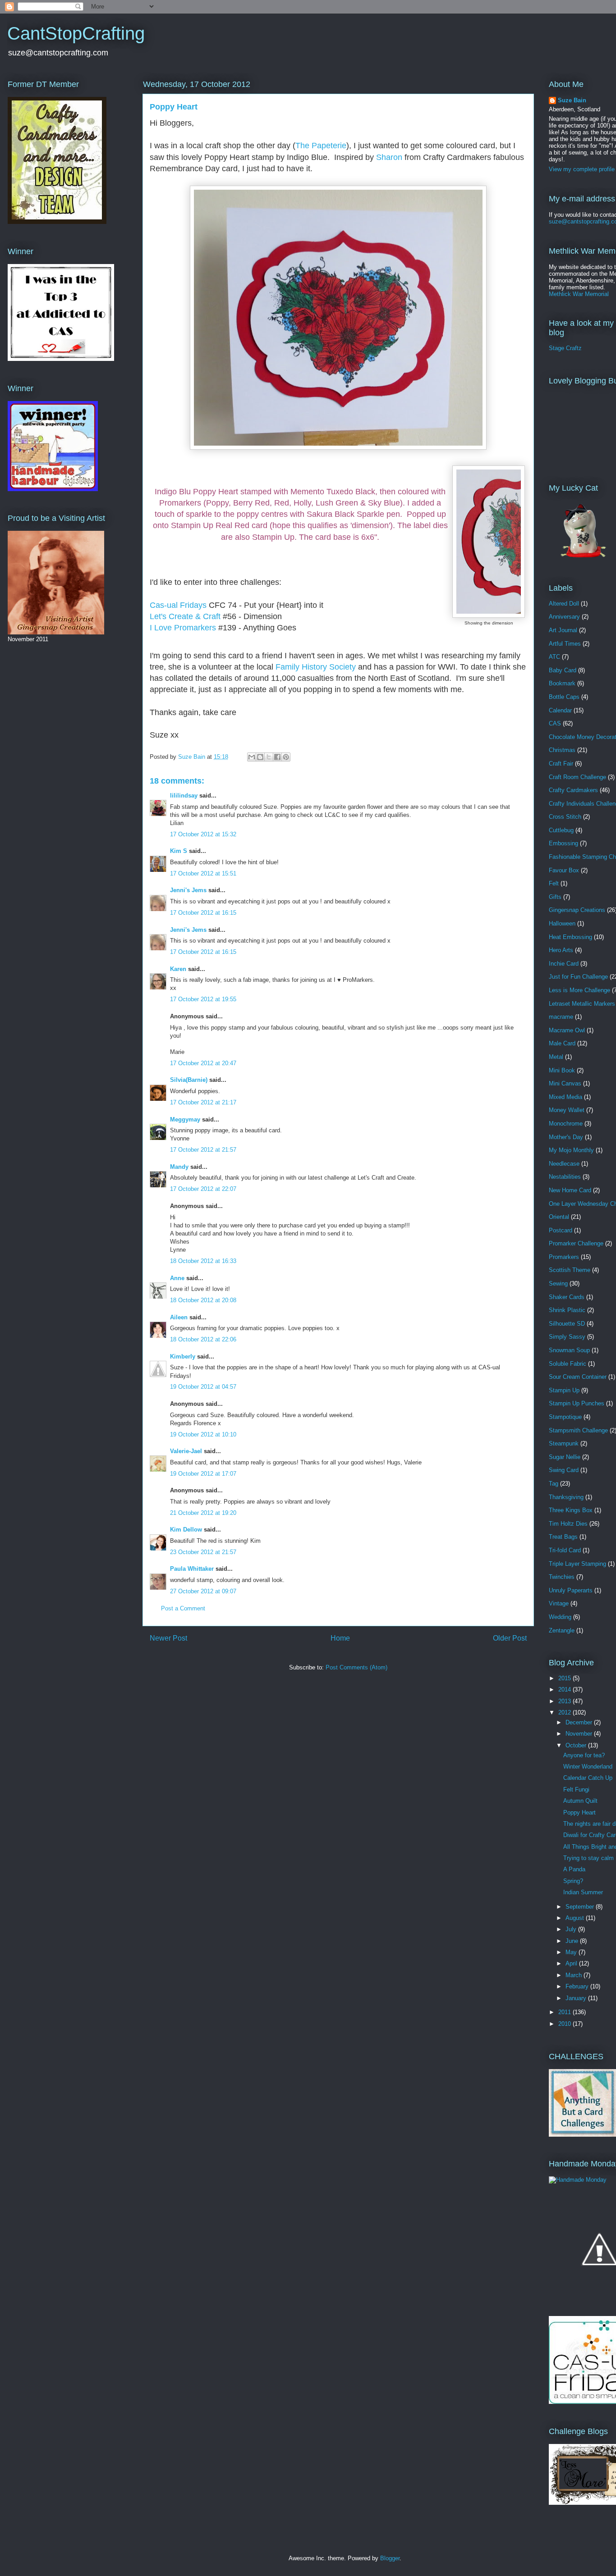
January (577, 1998)
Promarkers (564, 1257)
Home (340, 1638)
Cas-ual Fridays (178, 605)
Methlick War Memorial (579, 294)
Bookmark (562, 683)
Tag (554, 1484)
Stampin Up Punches (577, 1403)
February (578, 1986)
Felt (554, 883)
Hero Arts (561, 950)
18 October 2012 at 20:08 (203, 1300)
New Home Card (570, 1190)
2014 (565, 1689)
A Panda (574, 1869)
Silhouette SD (567, 1324)
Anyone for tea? (584, 1755)
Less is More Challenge (579, 990)
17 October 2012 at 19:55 (203, 999)
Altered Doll (564, 604)
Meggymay (185, 1119)
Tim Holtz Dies (568, 1524)
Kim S (179, 851)
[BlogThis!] (260, 757)
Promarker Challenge (576, 1243)
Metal (556, 1057)
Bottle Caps (564, 697)
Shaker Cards (567, 1297)
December (580, 1722)
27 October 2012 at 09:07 (203, 1591)
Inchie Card (564, 964)
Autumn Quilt (580, 1801)
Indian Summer (583, 1892)
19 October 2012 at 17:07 (203, 1474)
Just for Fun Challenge (578, 977)
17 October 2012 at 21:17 (203, 1102)
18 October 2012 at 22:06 (203, 1339)
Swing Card (564, 1470)
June (573, 1941)
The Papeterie (321, 146)
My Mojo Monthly (571, 1150)
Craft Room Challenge (577, 777)
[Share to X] (269, 757)
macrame (561, 1017)
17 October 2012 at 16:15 (203, 913)
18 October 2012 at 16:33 (203, 1261)
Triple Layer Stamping (577, 1564)
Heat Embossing (570, 937)
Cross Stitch (565, 817)
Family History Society (316, 667)
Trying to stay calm (588, 1858)
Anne (178, 1278)
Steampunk (564, 1443)
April (572, 1963)
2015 (565, 1678)
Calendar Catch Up (588, 1778)
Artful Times (565, 644)
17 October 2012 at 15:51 (203, 873)
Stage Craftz (565, 348)
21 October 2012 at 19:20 (203, 1513)
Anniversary (564, 617)
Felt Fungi (576, 1790)
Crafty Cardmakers (573, 790)
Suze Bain (572, 100)
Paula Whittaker (192, 1569)
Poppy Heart (579, 1812)
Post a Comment (183, 1608)
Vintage (559, 1603)
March (575, 1975)
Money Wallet (567, 1110)
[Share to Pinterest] (286, 757)
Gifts (555, 897)
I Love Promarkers (183, 628)
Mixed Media (565, 1097)
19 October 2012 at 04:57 (203, 1387)
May (572, 1952)
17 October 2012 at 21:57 (203, 1150)
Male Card (562, 1043)
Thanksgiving (566, 1497)
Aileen (179, 1317)
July (572, 1929)
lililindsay (184, 796)
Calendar (560, 710)
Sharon (389, 157)
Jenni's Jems (188, 890)
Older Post (510, 1638)
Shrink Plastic (567, 1310)
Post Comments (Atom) (356, 1667)
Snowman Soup (569, 1350)
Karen (178, 969)
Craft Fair (561, 764)
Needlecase (564, 1164)
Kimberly (183, 1356)
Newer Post (168, 1638)
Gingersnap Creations (577, 910)
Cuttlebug (561, 830)
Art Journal (563, 630)
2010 (565, 2024)
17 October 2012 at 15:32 (203, 834)
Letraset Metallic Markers (582, 1004)
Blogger (390, 2558)
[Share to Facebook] (277, 757)
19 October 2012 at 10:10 (203, 1434)
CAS (555, 723)
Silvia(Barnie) (189, 1080)
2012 (565, 1712)
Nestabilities (565, 1177)
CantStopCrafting (76, 33)
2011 (565, 2012)
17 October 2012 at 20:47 (203, 1063)
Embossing (563, 843)
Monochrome (566, 1124)
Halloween (562, 923)
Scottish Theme (570, 1270)
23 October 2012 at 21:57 (203, 1552)
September (581, 1907)
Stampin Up (564, 1390)
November (580, 1734)
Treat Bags (563, 1537)
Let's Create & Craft (185, 616)
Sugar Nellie (565, 1457)
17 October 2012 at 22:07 (203, 1189)
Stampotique (565, 1417)
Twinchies (562, 1577)
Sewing (558, 1283)
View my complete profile (582, 169)
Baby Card (563, 670)
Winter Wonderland (588, 1767)
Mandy (179, 1167)
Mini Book (562, 1070)
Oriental (559, 1217)
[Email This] (252, 757)
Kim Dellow (186, 1530)
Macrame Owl (567, 1030)
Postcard (561, 1230)
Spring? (573, 1881)
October (577, 1745)
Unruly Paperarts (571, 1590)
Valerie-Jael (186, 1451)
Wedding (560, 1617)
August (576, 1918)
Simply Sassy (567, 1337)
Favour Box (564, 870)
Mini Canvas (565, 1083)
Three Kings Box (571, 1510)
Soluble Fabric (568, 1364)
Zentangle (562, 1630)
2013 (565, 1701)
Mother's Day (566, 1137)
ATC (554, 657)
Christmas (562, 750)
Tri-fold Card (565, 1550)
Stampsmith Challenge (578, 1430)
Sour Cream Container (578, 1377)
